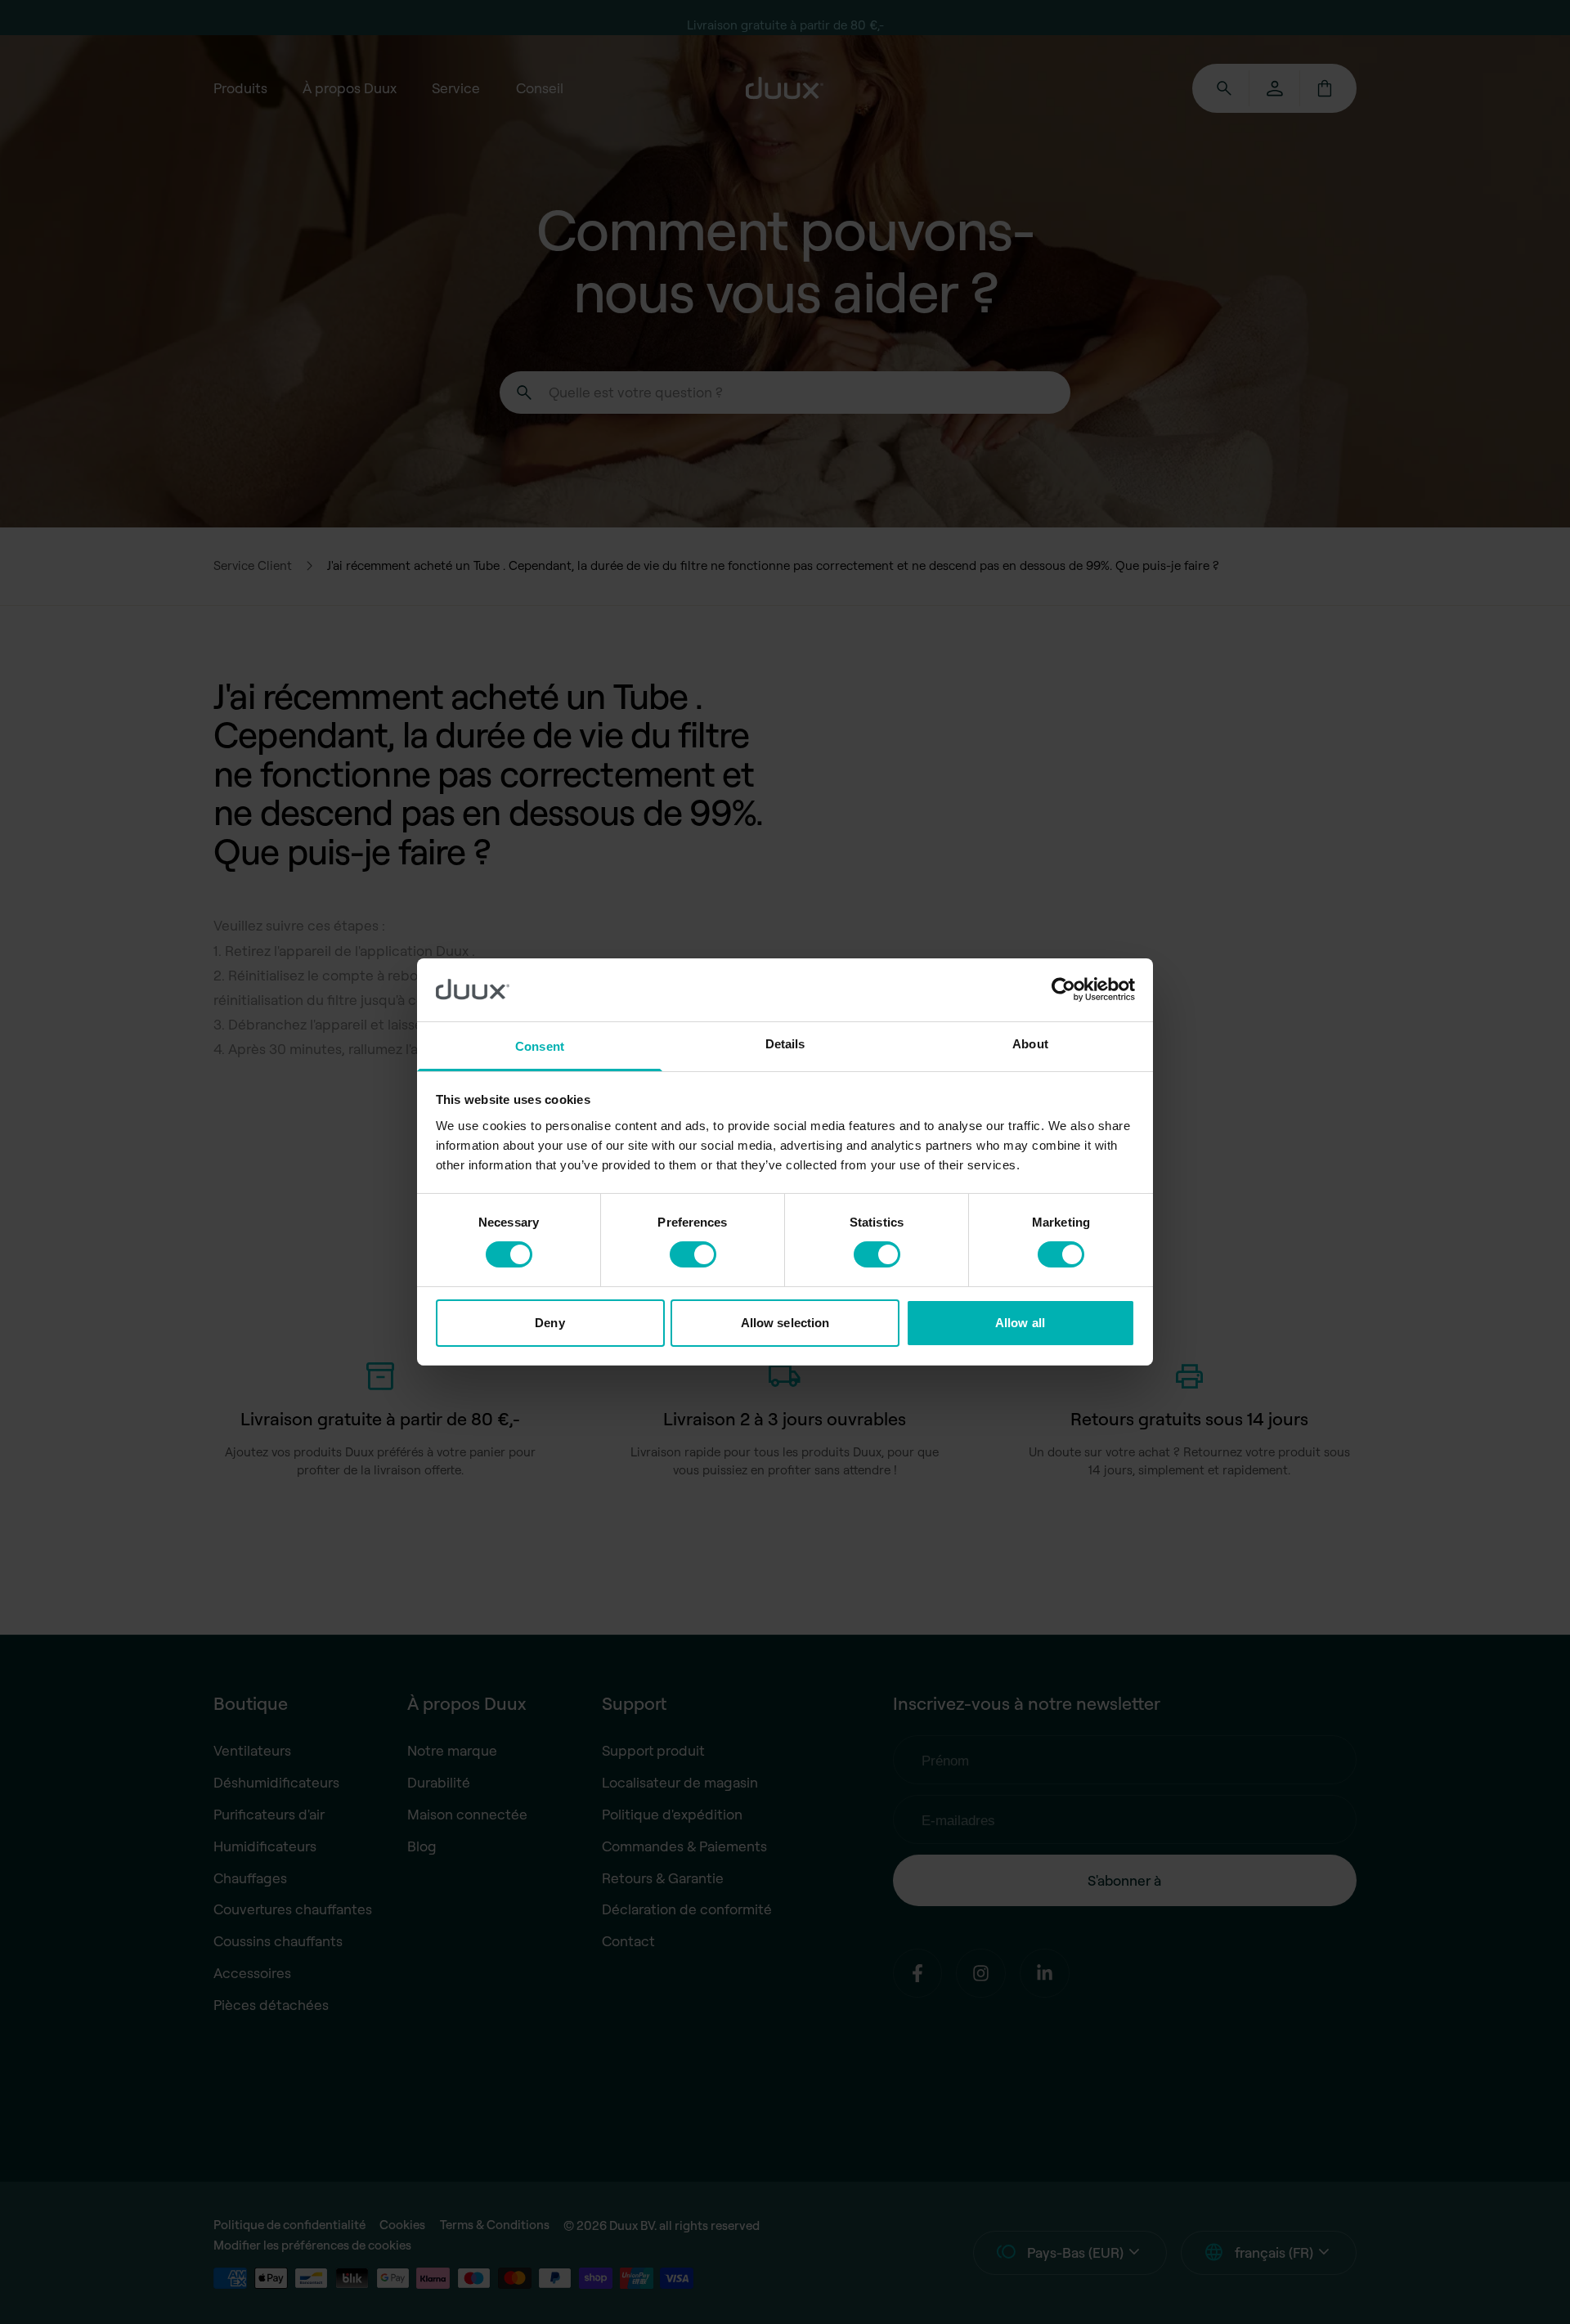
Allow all (1020, 1323)
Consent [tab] (540, 1046)
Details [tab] (785, 1044)
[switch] (693, 1254)
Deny (549, 1323)
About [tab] (1030, 1044)
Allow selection (785, 1323)
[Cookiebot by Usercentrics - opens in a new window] (1063, 989)
